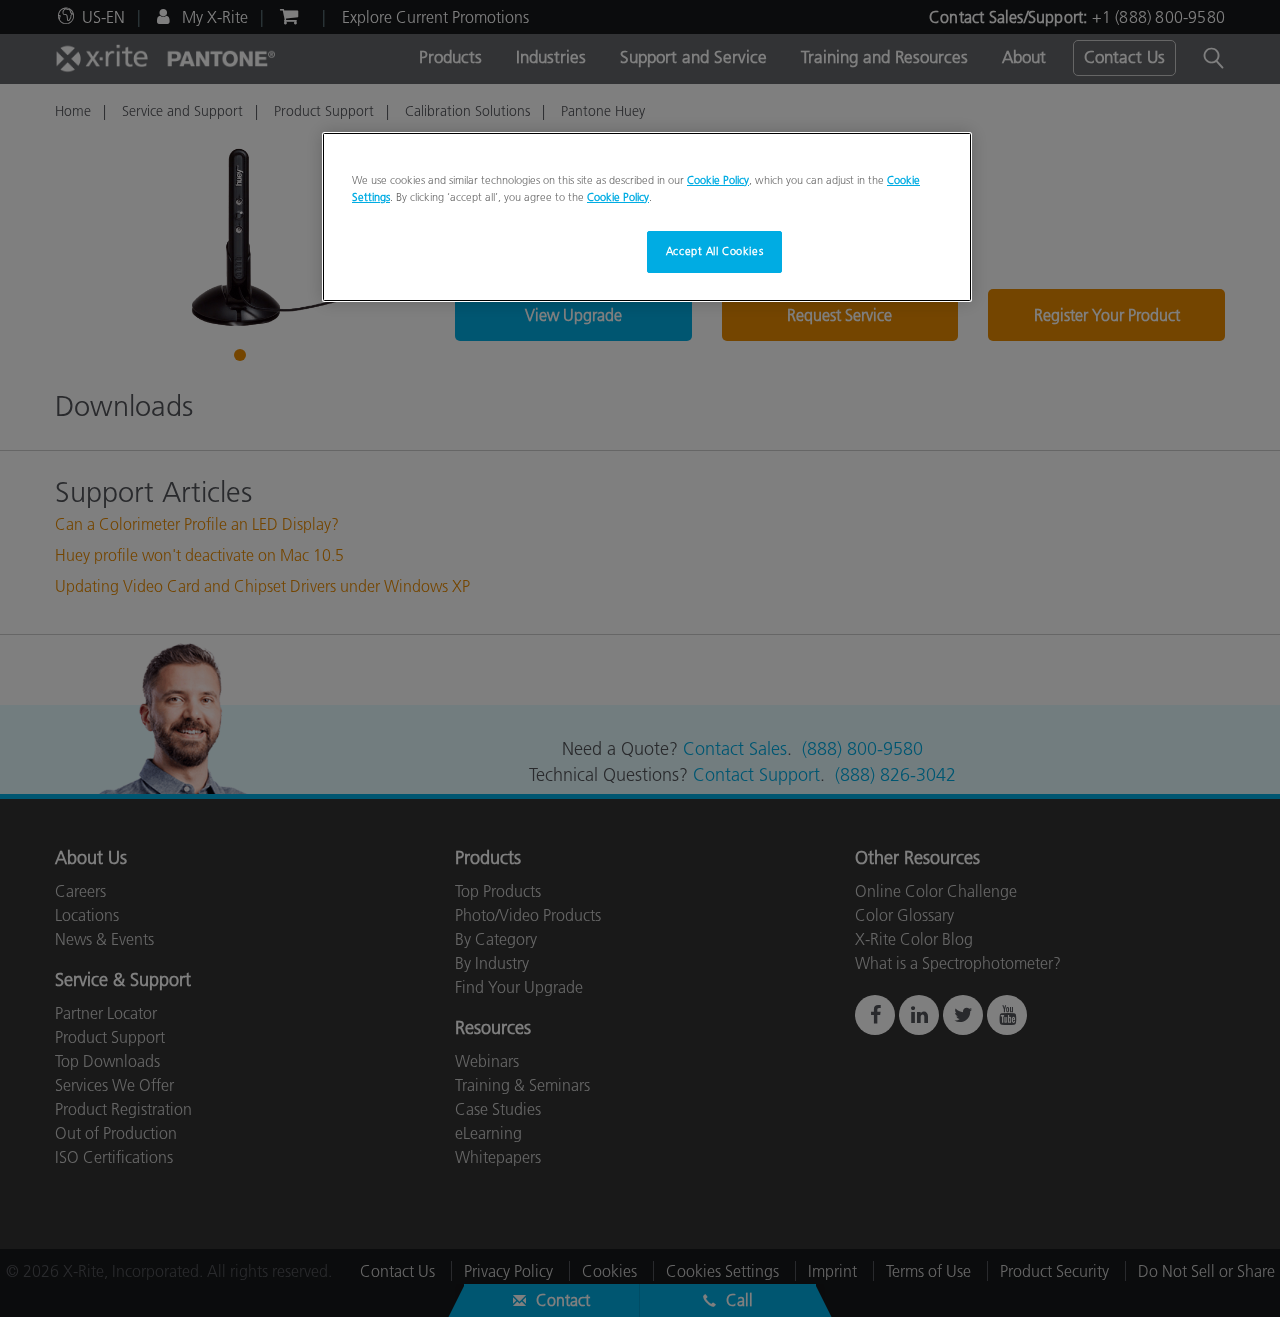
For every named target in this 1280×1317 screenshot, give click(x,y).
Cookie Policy (718, 180)
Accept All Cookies (714, 251)
